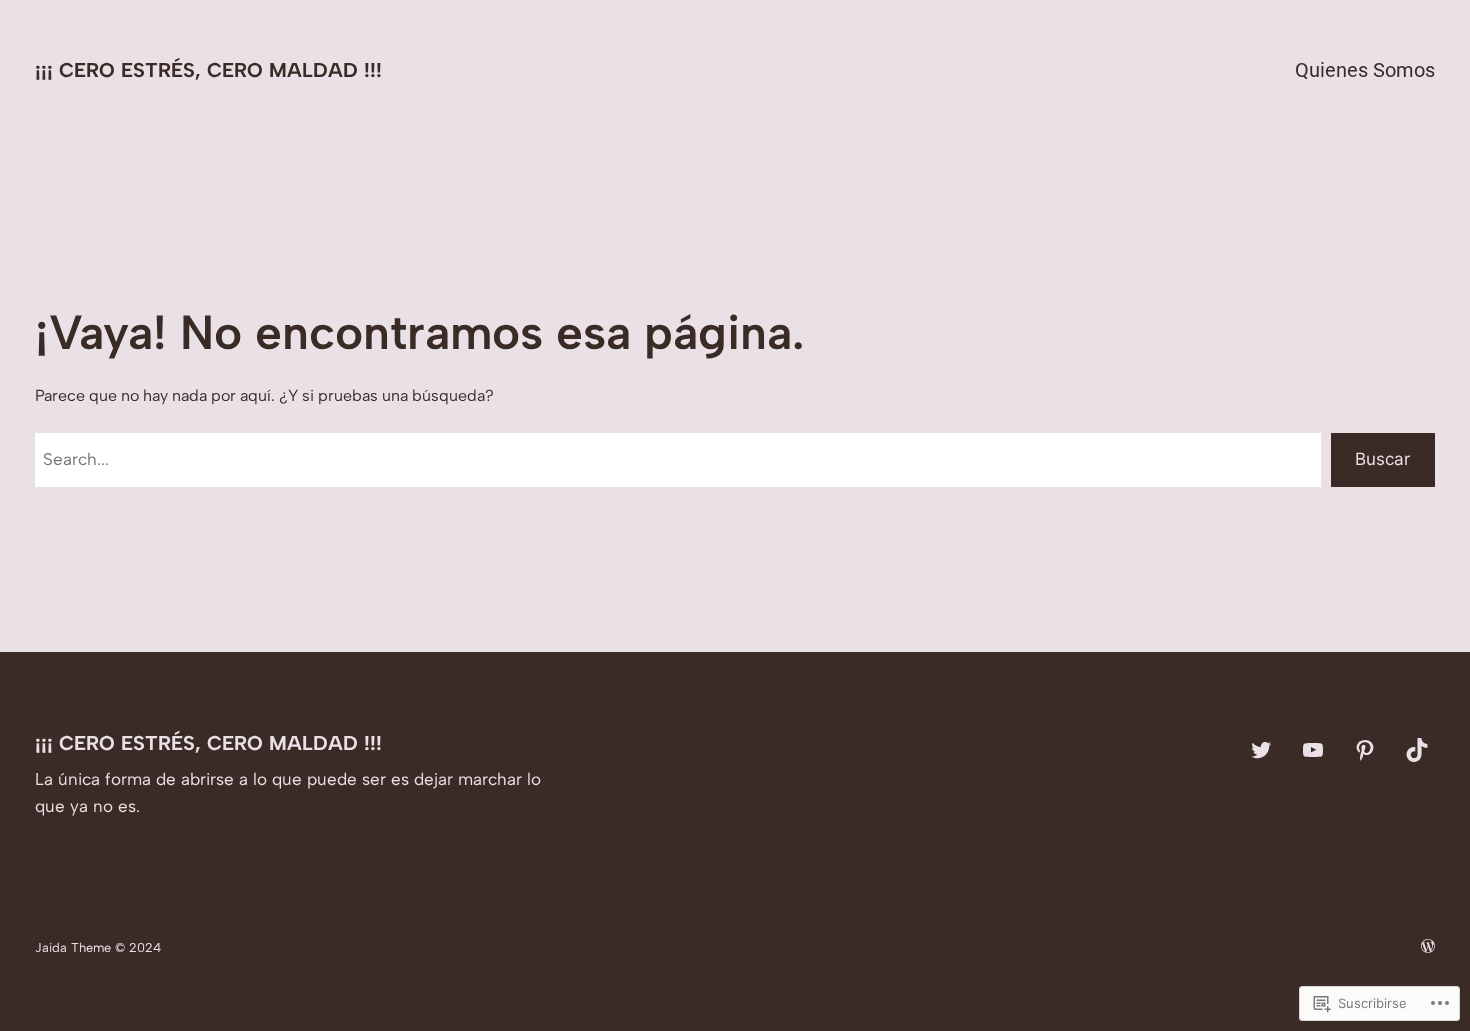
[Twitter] (1261, 750)
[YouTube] (1313, 750)
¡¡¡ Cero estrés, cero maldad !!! (208, 70)
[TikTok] (1417, 750)
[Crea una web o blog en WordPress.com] (1428, 947)
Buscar (1382, 459)
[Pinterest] (1365, 750)
